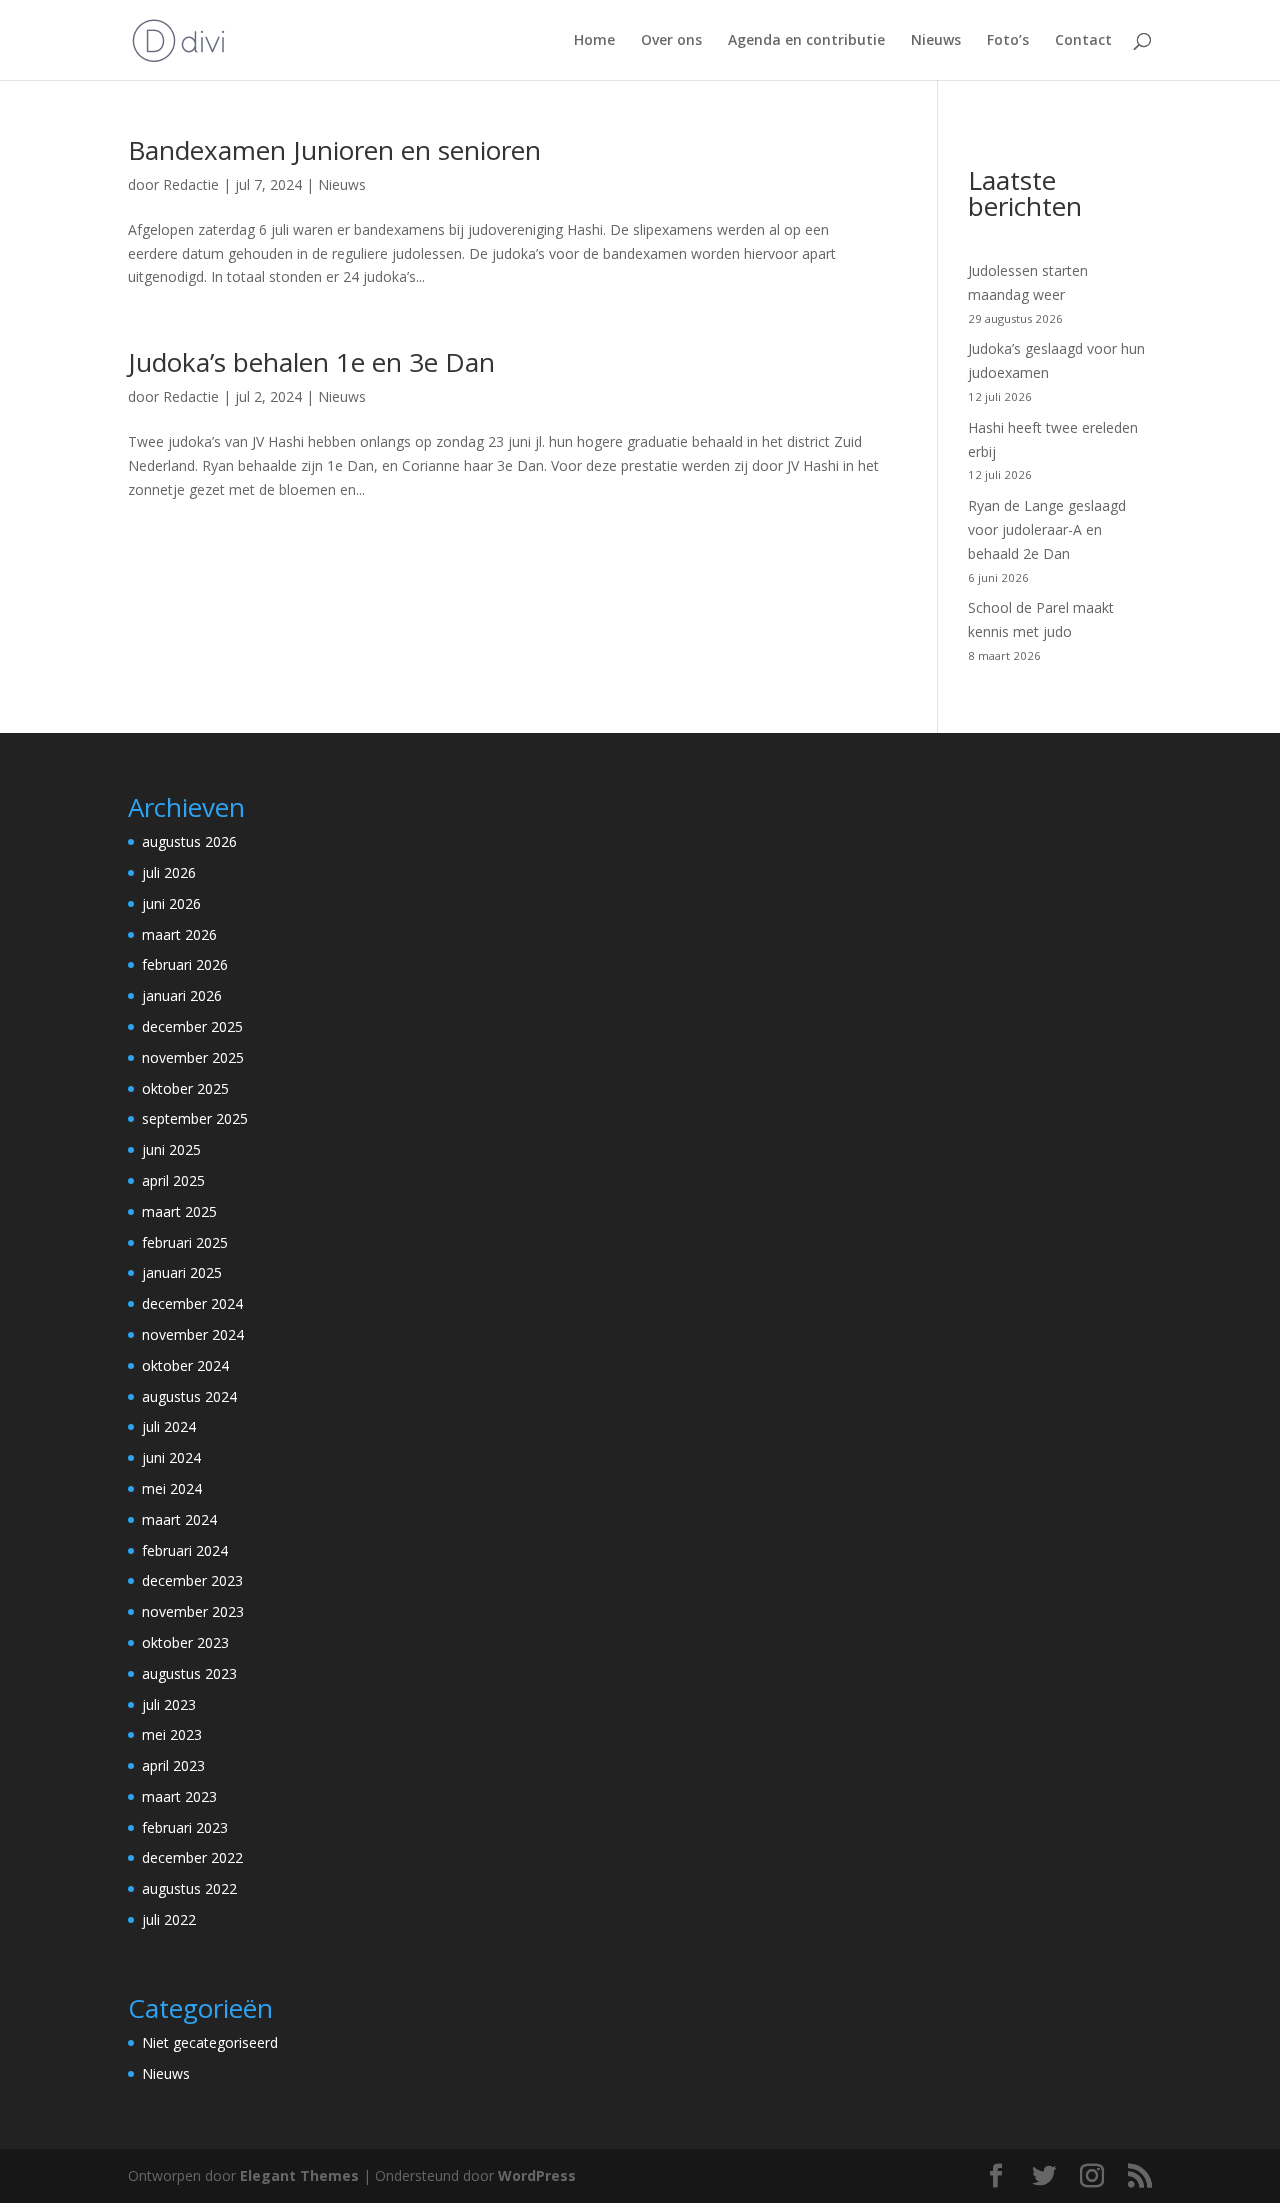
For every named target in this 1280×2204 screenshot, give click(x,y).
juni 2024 (171, 1457)
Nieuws (936, 41)
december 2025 (192, 1026)
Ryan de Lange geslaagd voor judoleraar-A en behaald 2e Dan (1047, 529)
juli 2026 (169, 872)
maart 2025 (179, 1211)
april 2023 (173, 1765)
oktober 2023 (185, 1642)
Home (594, 41)
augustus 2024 (189, 1396)
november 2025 (193, 1057)
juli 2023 (169, 1704)
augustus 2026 (189, 841)
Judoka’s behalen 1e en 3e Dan (311, 362)
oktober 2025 (185, 1088)
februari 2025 (185, 1242)
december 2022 (192, 1857)
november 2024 (193, 1334)
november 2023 (193, 1611)
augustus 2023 (189, 1673)
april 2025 (173, 1180)
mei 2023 (172, 1734)
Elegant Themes (299, 2175)
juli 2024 (169, 1426)
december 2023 (192, 1580)
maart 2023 (179, 1796)
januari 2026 (182, 995)
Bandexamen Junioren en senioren (334, 150)
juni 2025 (171, 1149)
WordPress (537, 2175)
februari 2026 (185, 964)
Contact (1083, 41)
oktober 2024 (185, 1365)
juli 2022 (169, 1919)
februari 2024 (185, 1550)
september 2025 (195, 1118)
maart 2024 (179, 1519)
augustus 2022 (189, 1888)
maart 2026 (179, 934)
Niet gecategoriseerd (210, 2042)
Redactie (191, 184)
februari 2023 (185, 1827)
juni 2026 (171, 903)
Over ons (671, 41)
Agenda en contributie (806, 41)
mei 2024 (172, 1488)
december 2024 (192, 1303)
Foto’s (1008, 41)
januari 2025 (182, 1272)
